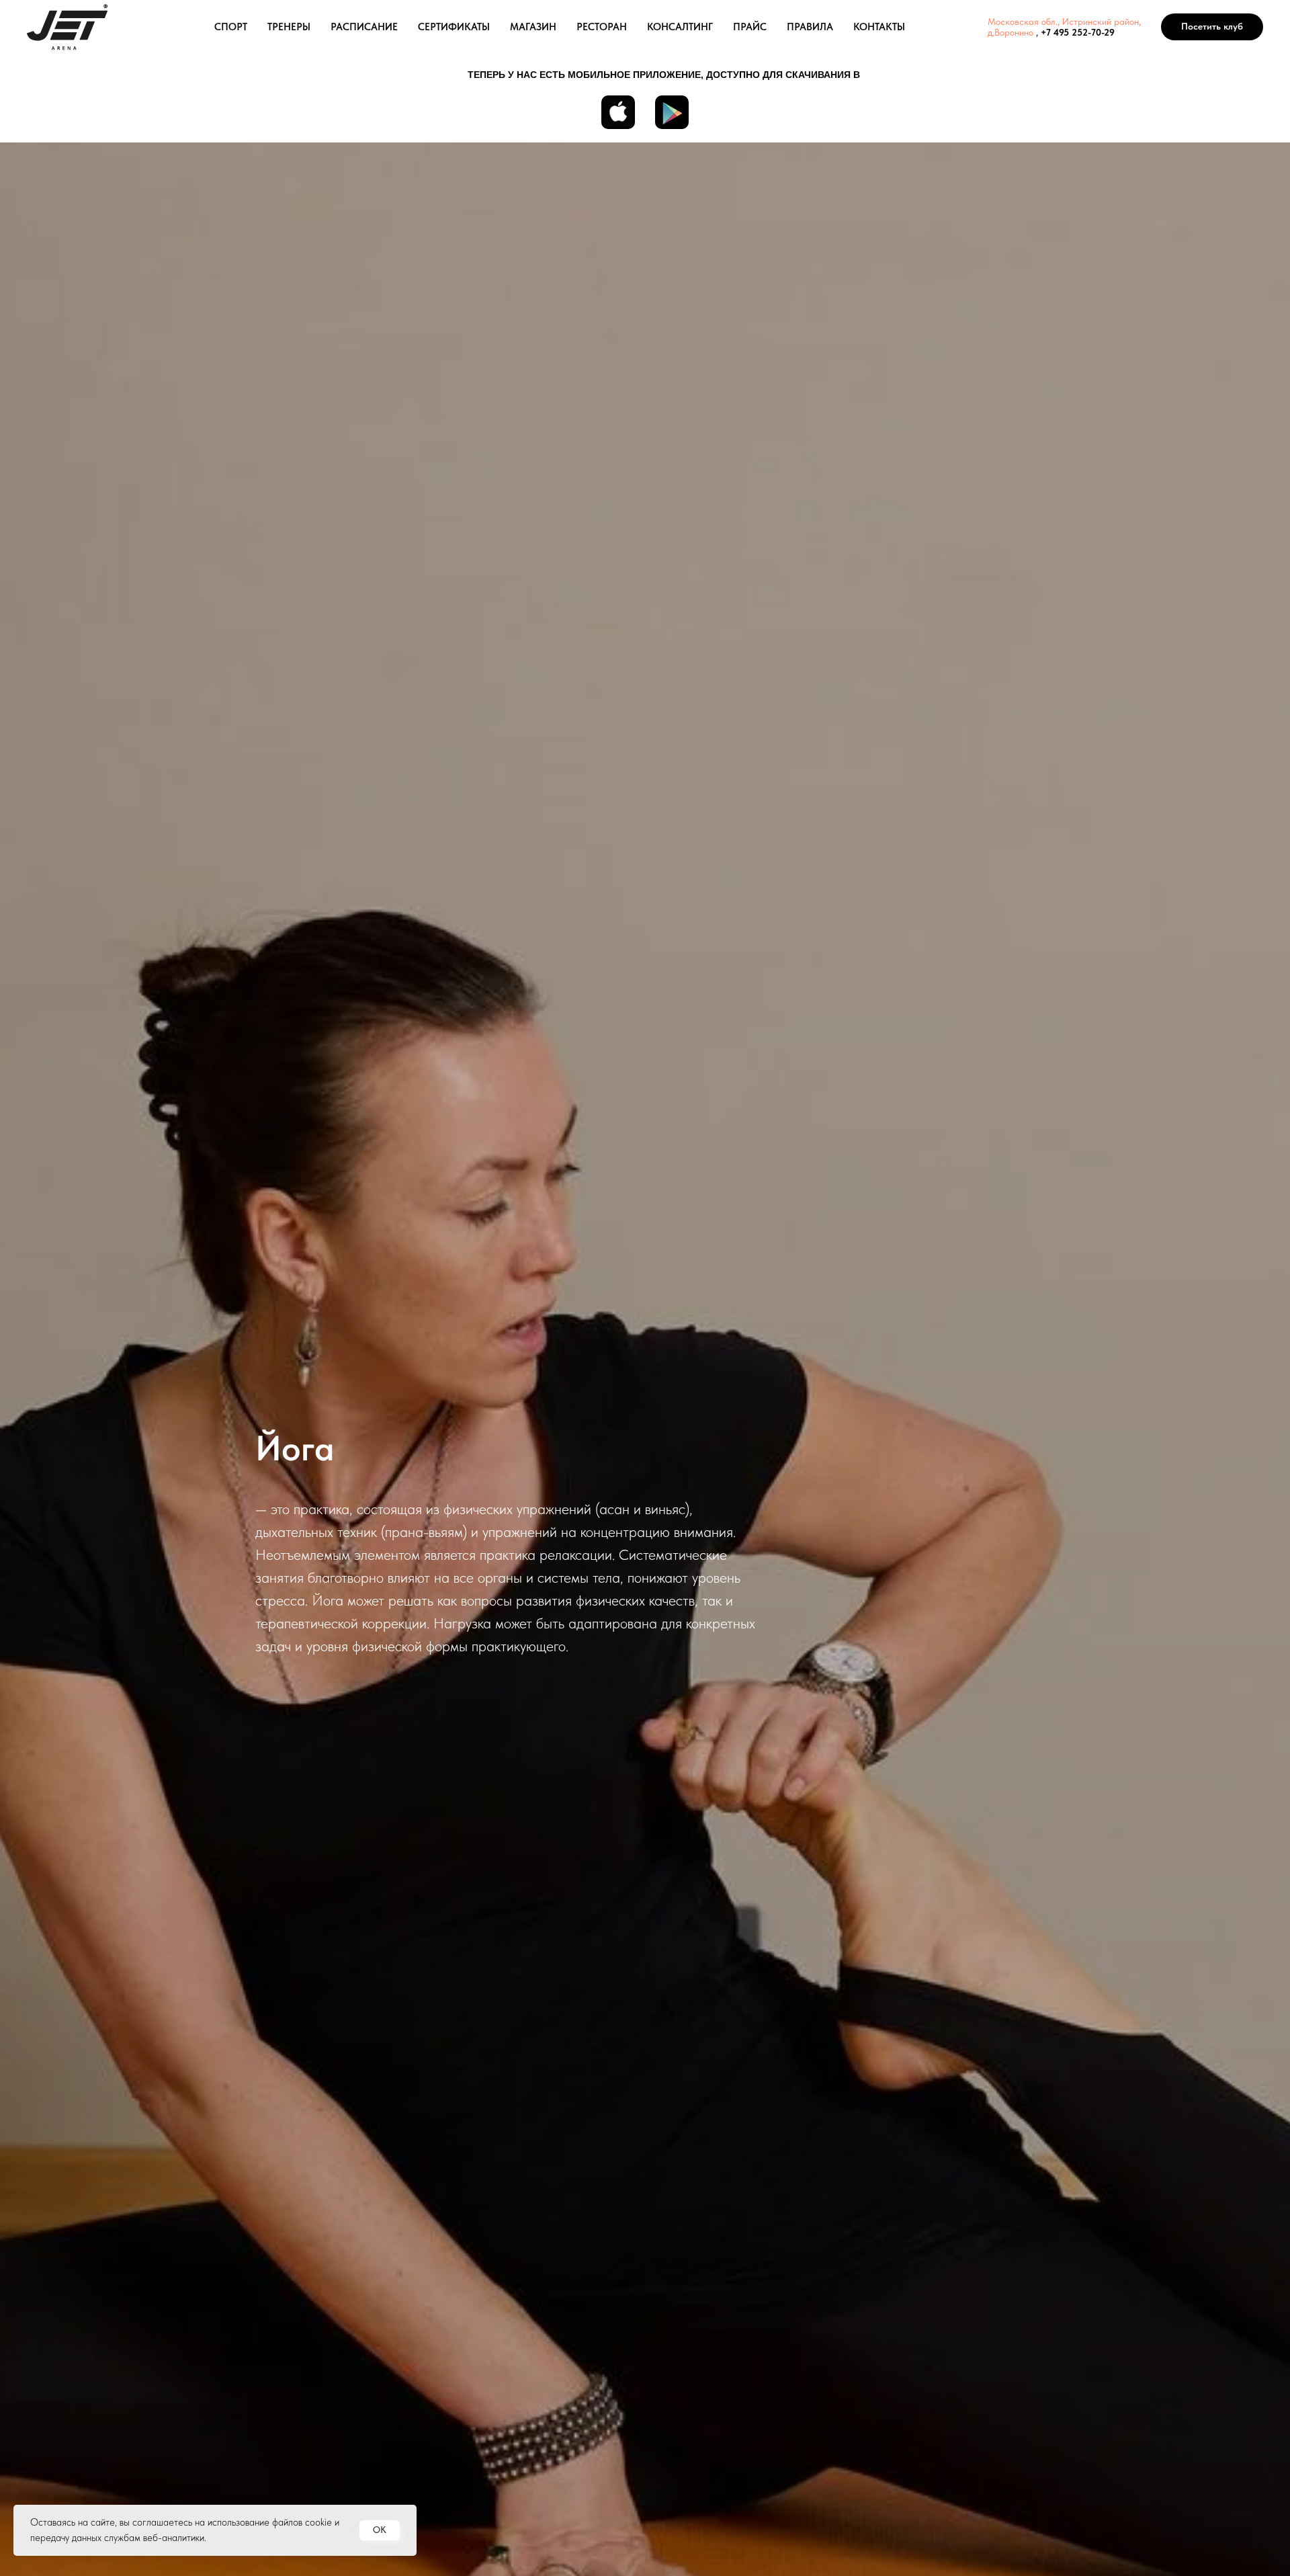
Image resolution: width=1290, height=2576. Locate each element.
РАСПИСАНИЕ (364, 27)
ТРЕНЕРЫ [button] (289, 27)
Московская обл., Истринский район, (1064, 22)
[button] (1212, 27)
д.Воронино (1010, 32)
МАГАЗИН (533, 27)
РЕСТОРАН (602, 27)
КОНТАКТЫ (879, 27)
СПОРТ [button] (231, 27)
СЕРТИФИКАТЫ (454, 27)
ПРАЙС (750, 27)
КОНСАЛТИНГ (680, 27)
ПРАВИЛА (810, 27)
